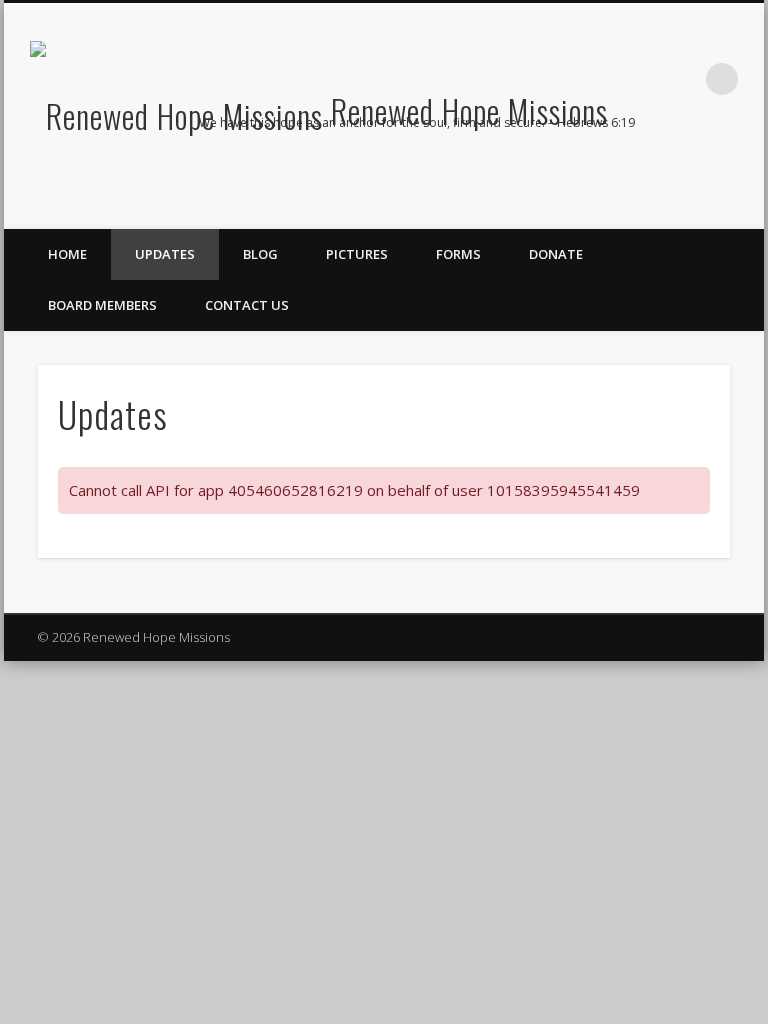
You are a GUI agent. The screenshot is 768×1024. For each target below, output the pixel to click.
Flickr (742, 171)
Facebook (660, 171)
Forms (458, 254)
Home (67, 254)
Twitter (701, 171)
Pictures (357, 254)
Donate (556, 254)
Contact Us (247, 305)
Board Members (102, 305)
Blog (260, 254)
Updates (165, 254)
